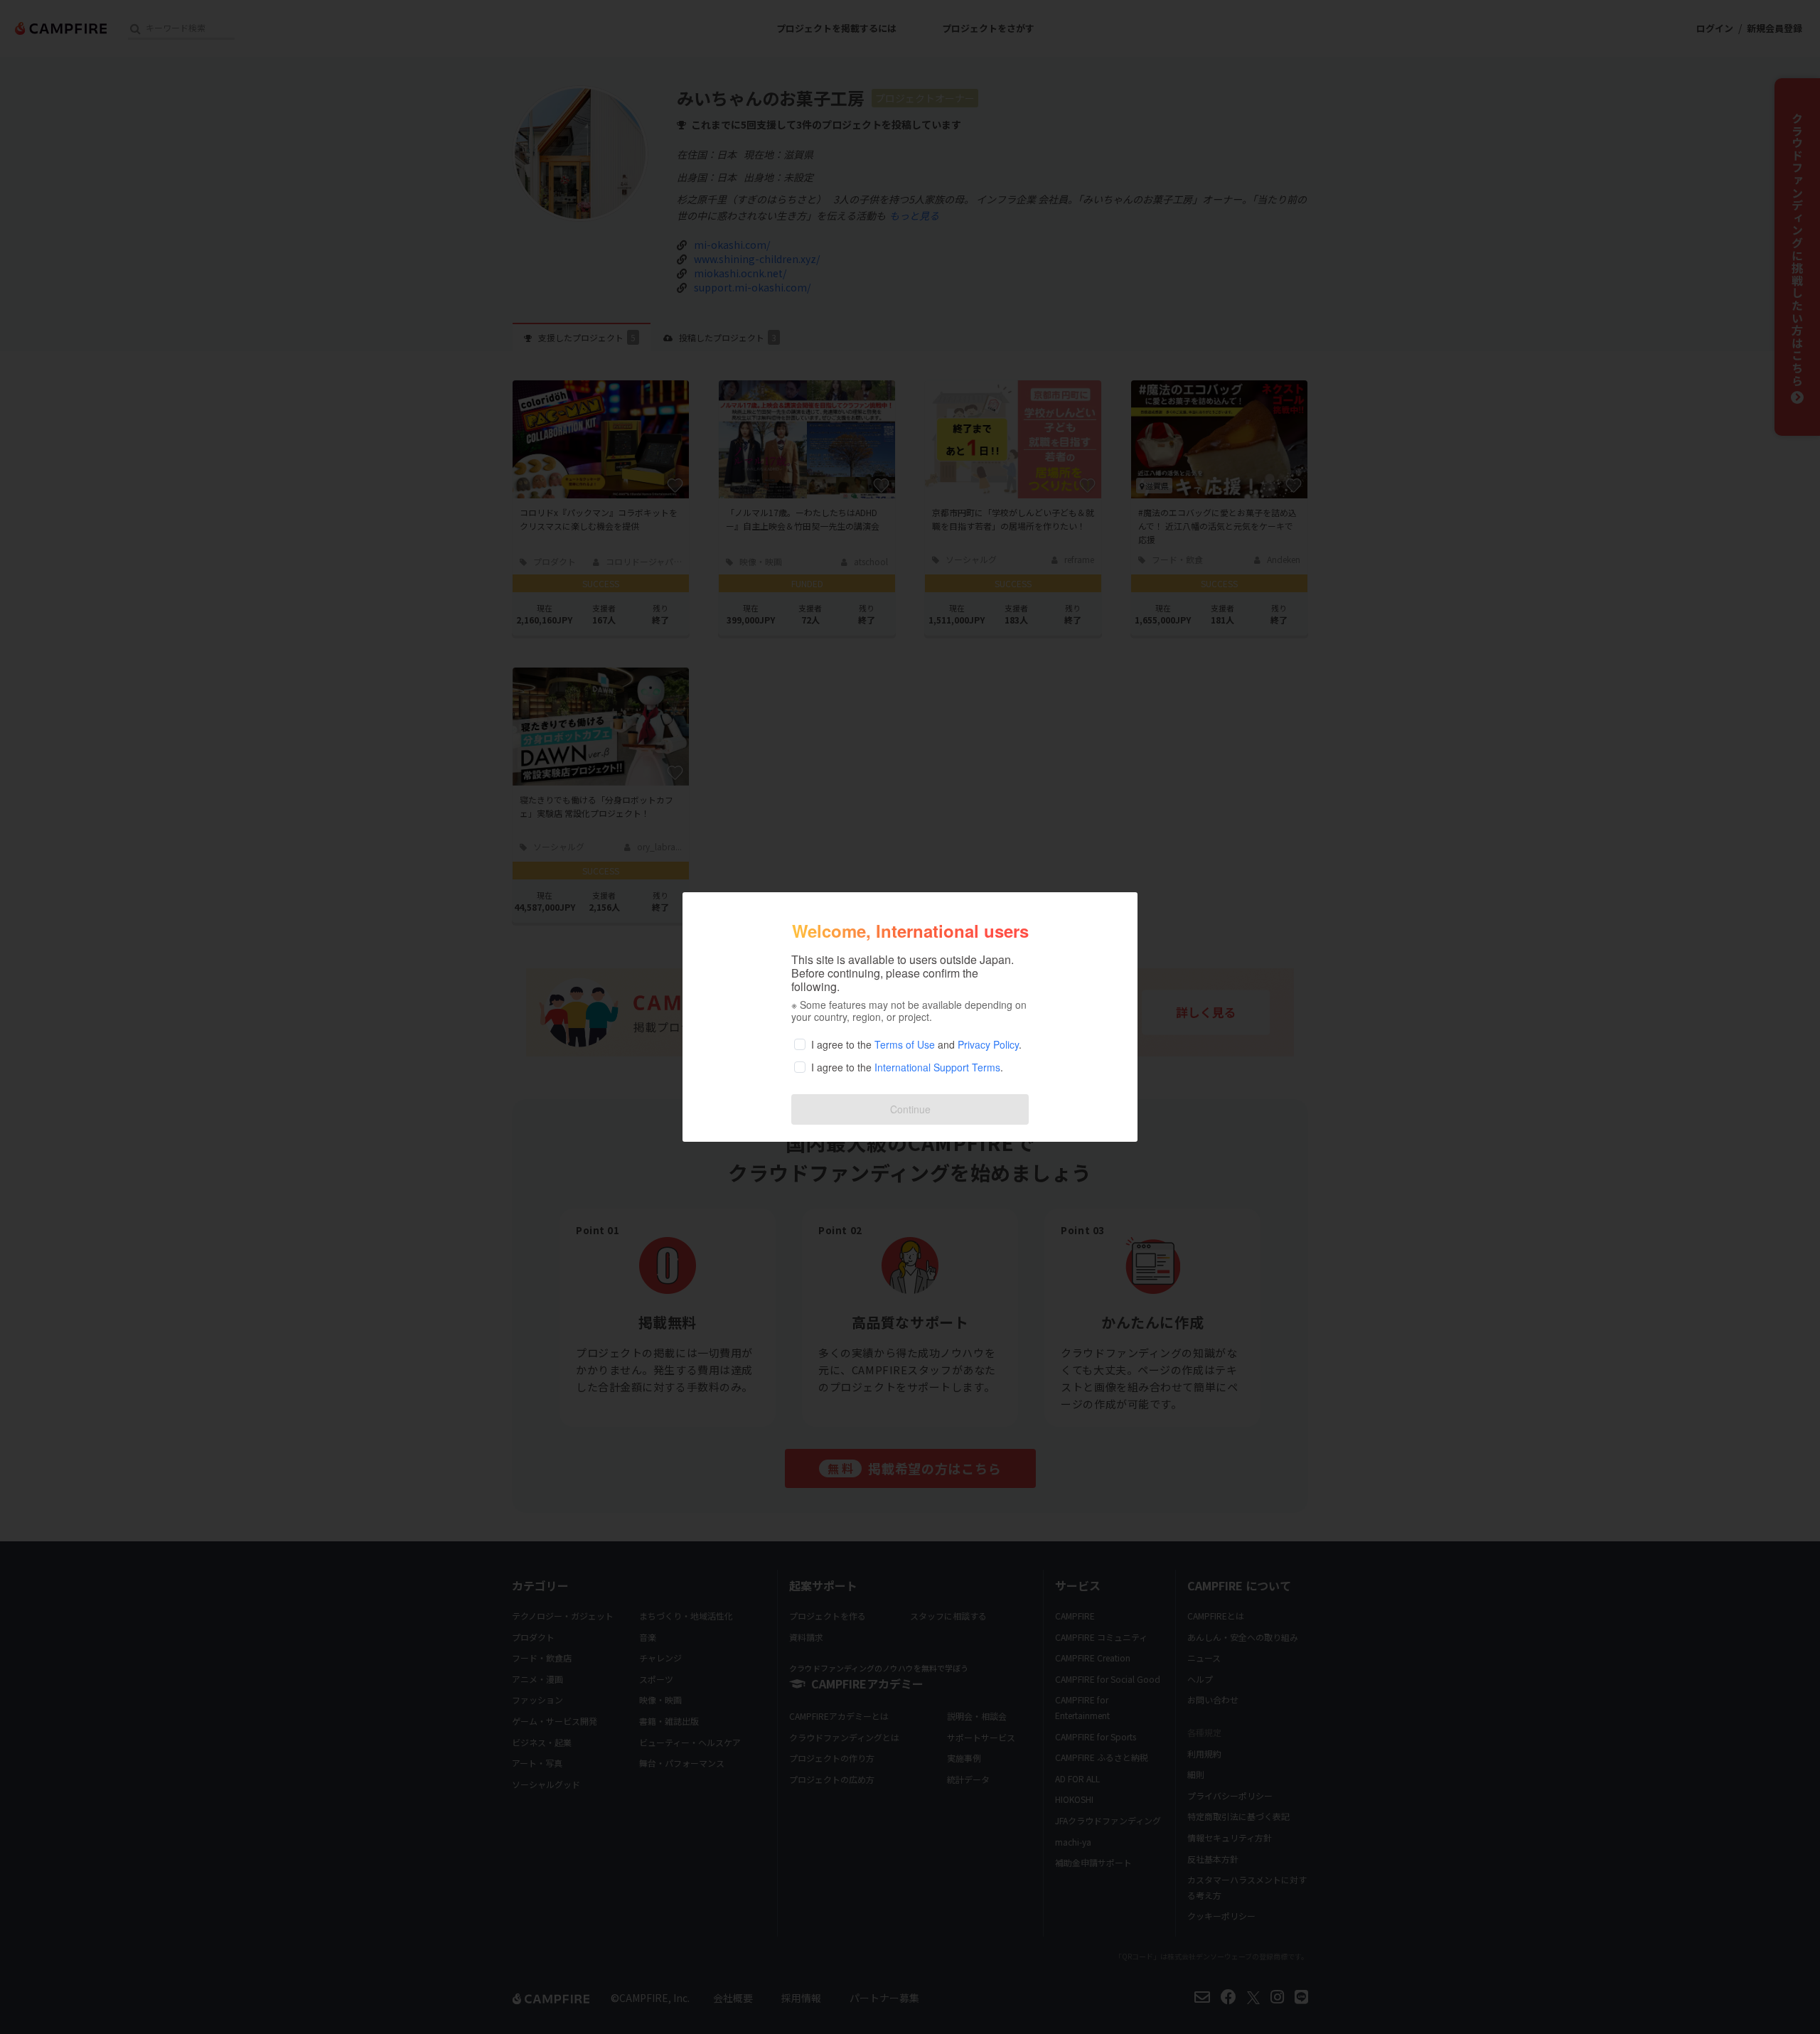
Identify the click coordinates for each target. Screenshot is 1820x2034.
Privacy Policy (988, 1044)
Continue (910, 1109)
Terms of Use (905, 1044)
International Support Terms (937, 1067)
